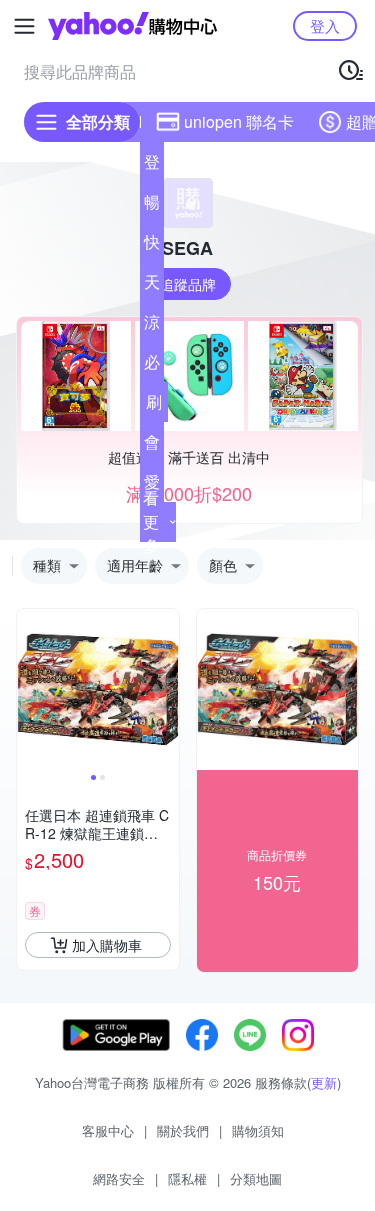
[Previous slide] (30, 689)
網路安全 (119, 1178)
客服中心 (108, 1130)
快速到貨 (152, 246)
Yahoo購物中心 (132, 26)
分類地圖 (256, 1178)
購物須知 (258, 1130)
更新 (324, 1082)
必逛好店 (152, 366)
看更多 (151, 521)
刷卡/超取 (154, 406)
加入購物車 (107, 945)
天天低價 (152, 286)
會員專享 (152, 446)
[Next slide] (166, 689)
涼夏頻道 (152, 326)
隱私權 (187, 1178)
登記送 (152, 166)
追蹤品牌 (188, 284)
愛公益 (152, 486)
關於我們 (183, 1130)
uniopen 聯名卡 (239, 121)
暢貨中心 (152, 206)
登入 (325, 25)
